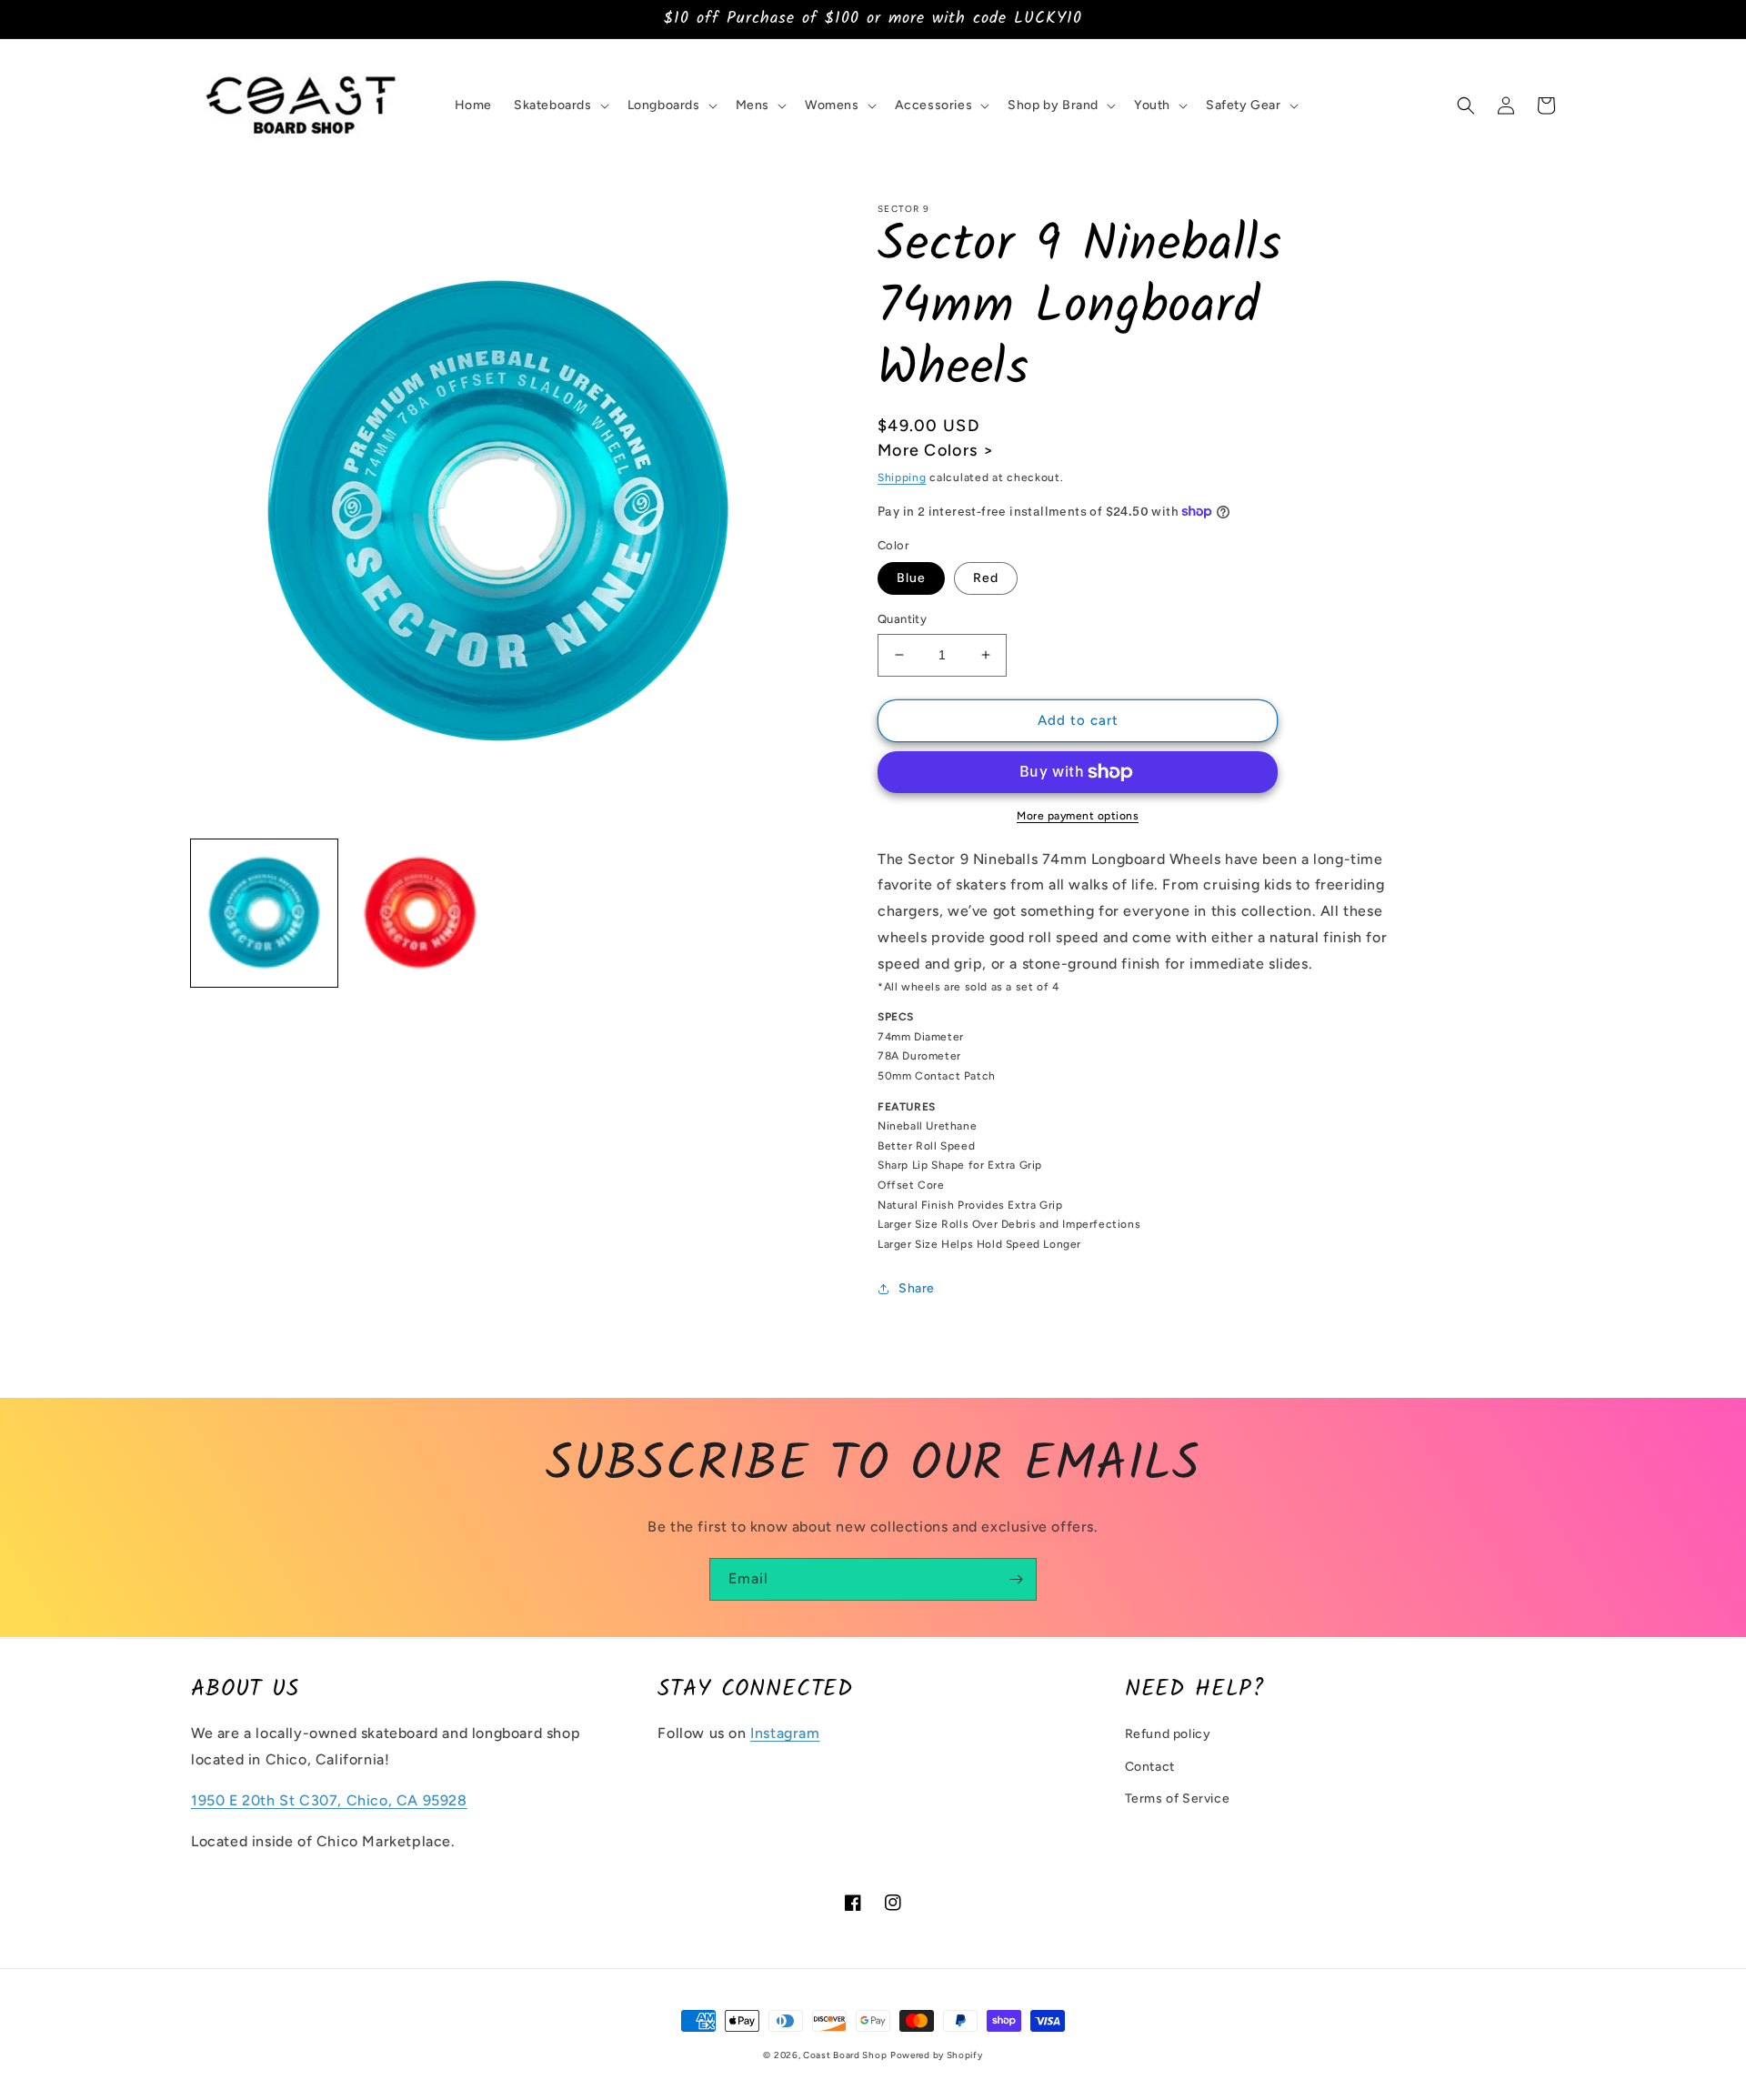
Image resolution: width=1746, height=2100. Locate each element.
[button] (560, 106)
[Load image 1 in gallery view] (264, 913)
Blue (911, 578)
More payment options (1078, 816)
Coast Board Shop (845, 2055)
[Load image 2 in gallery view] (420, 913)
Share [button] (917, 1288)
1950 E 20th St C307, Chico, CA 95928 (329, 1800)
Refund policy (1168, 1734)
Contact (1150, 1767)
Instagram (785, 1733)
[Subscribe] (1016, 1579)
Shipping (902, 477)
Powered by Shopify (937, 2055)
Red (986, 578)
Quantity (902, 619)
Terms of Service (1178, 1799)
